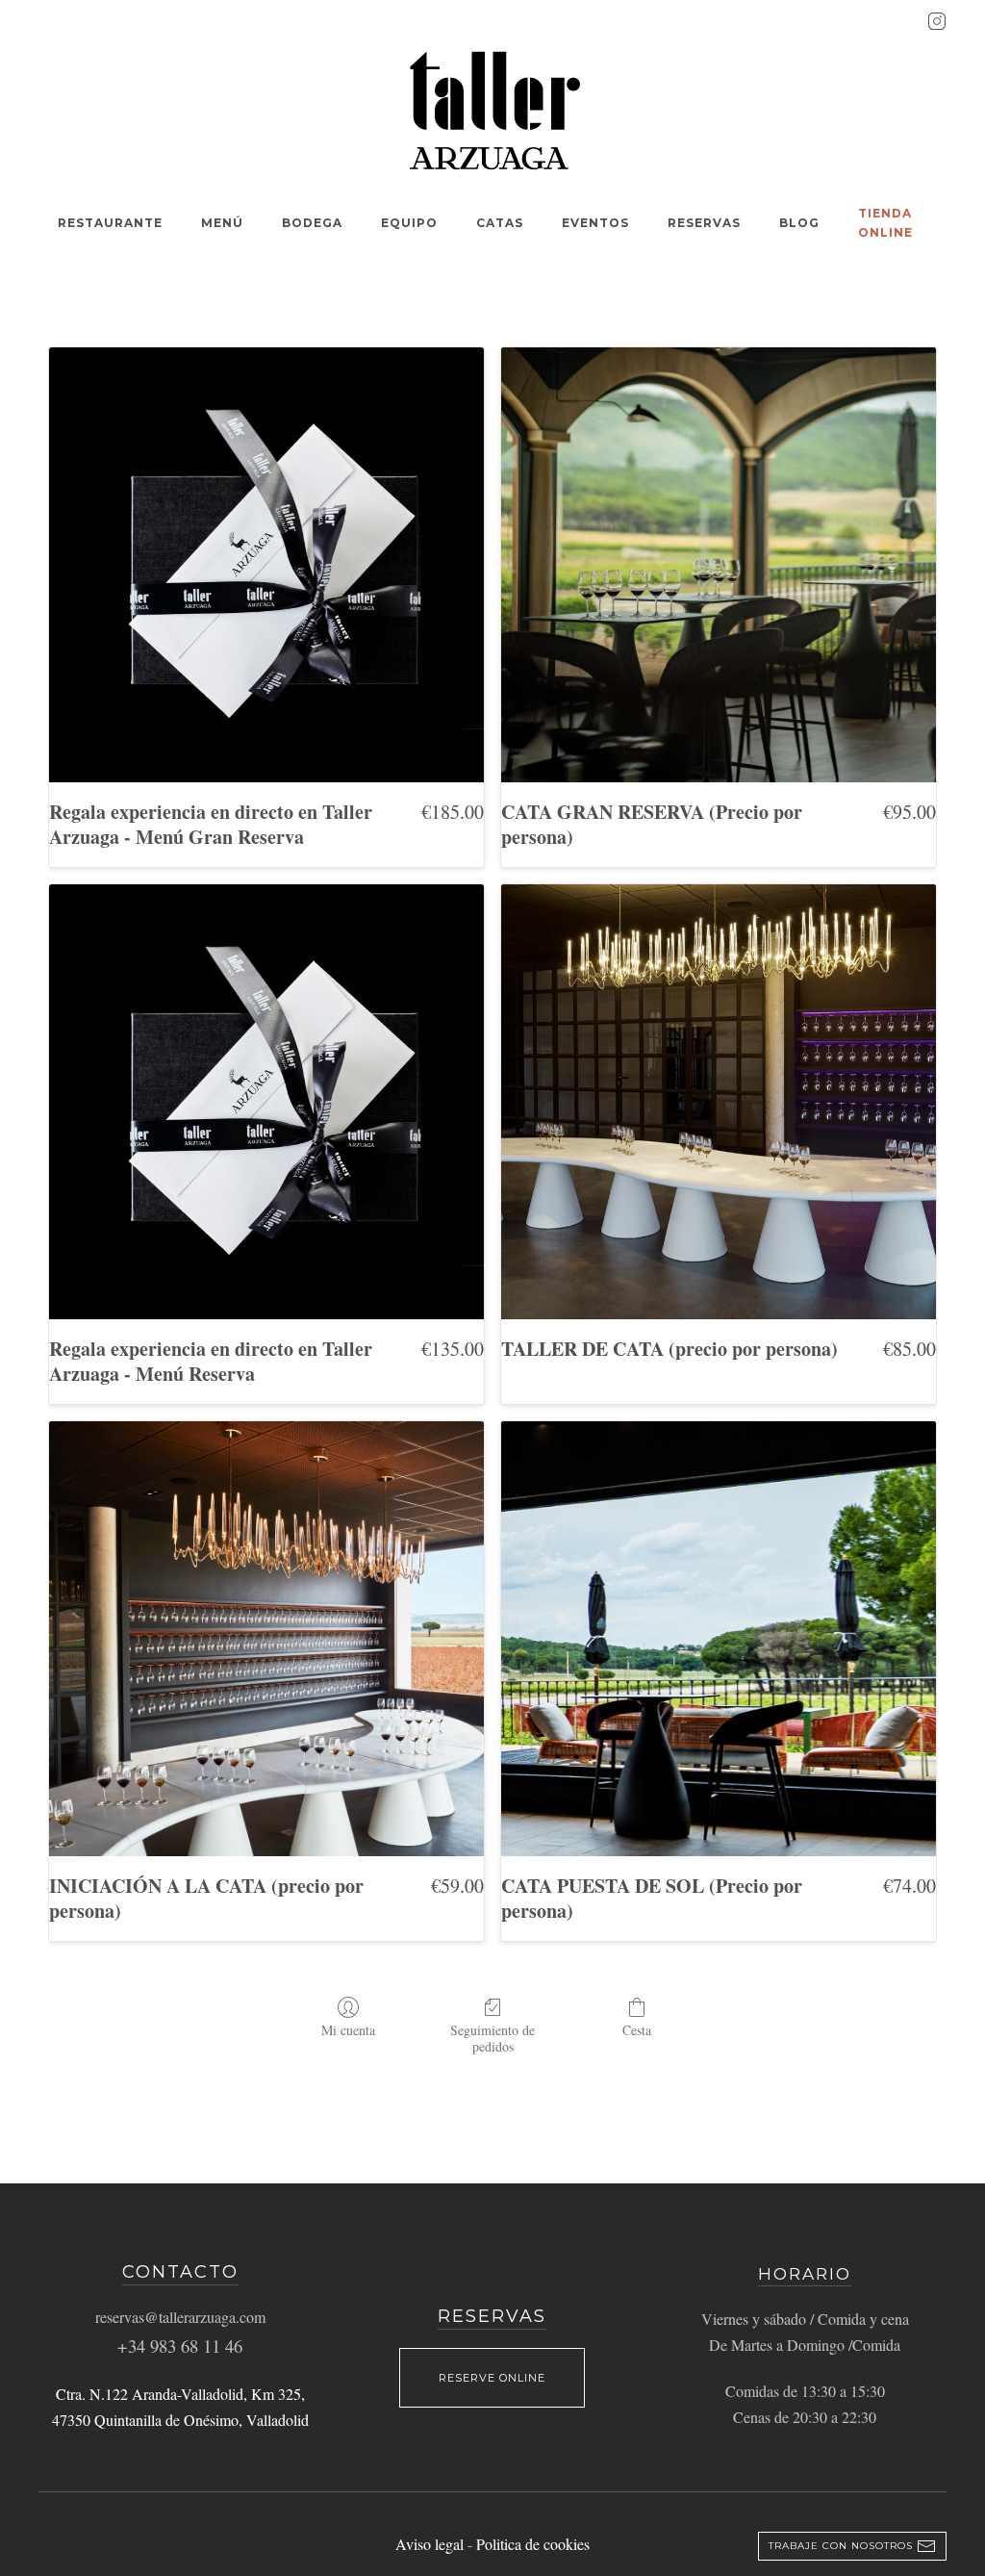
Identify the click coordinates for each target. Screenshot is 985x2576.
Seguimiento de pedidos (492, 2038)
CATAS (500, 223)
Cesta (637, 2030)
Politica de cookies (533, 2544)
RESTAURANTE (110, 223)
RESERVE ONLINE (492, 2378)
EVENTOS (595, 223)
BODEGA (312, 223)
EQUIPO (409, 223)
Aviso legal (431, 2544)
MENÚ (222, 223)
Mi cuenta (348, 2030)
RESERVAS (704, 223)
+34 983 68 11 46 (180, 2346)
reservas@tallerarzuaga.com (180, 2317)
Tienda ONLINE (885, 223)
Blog (799, 223)
